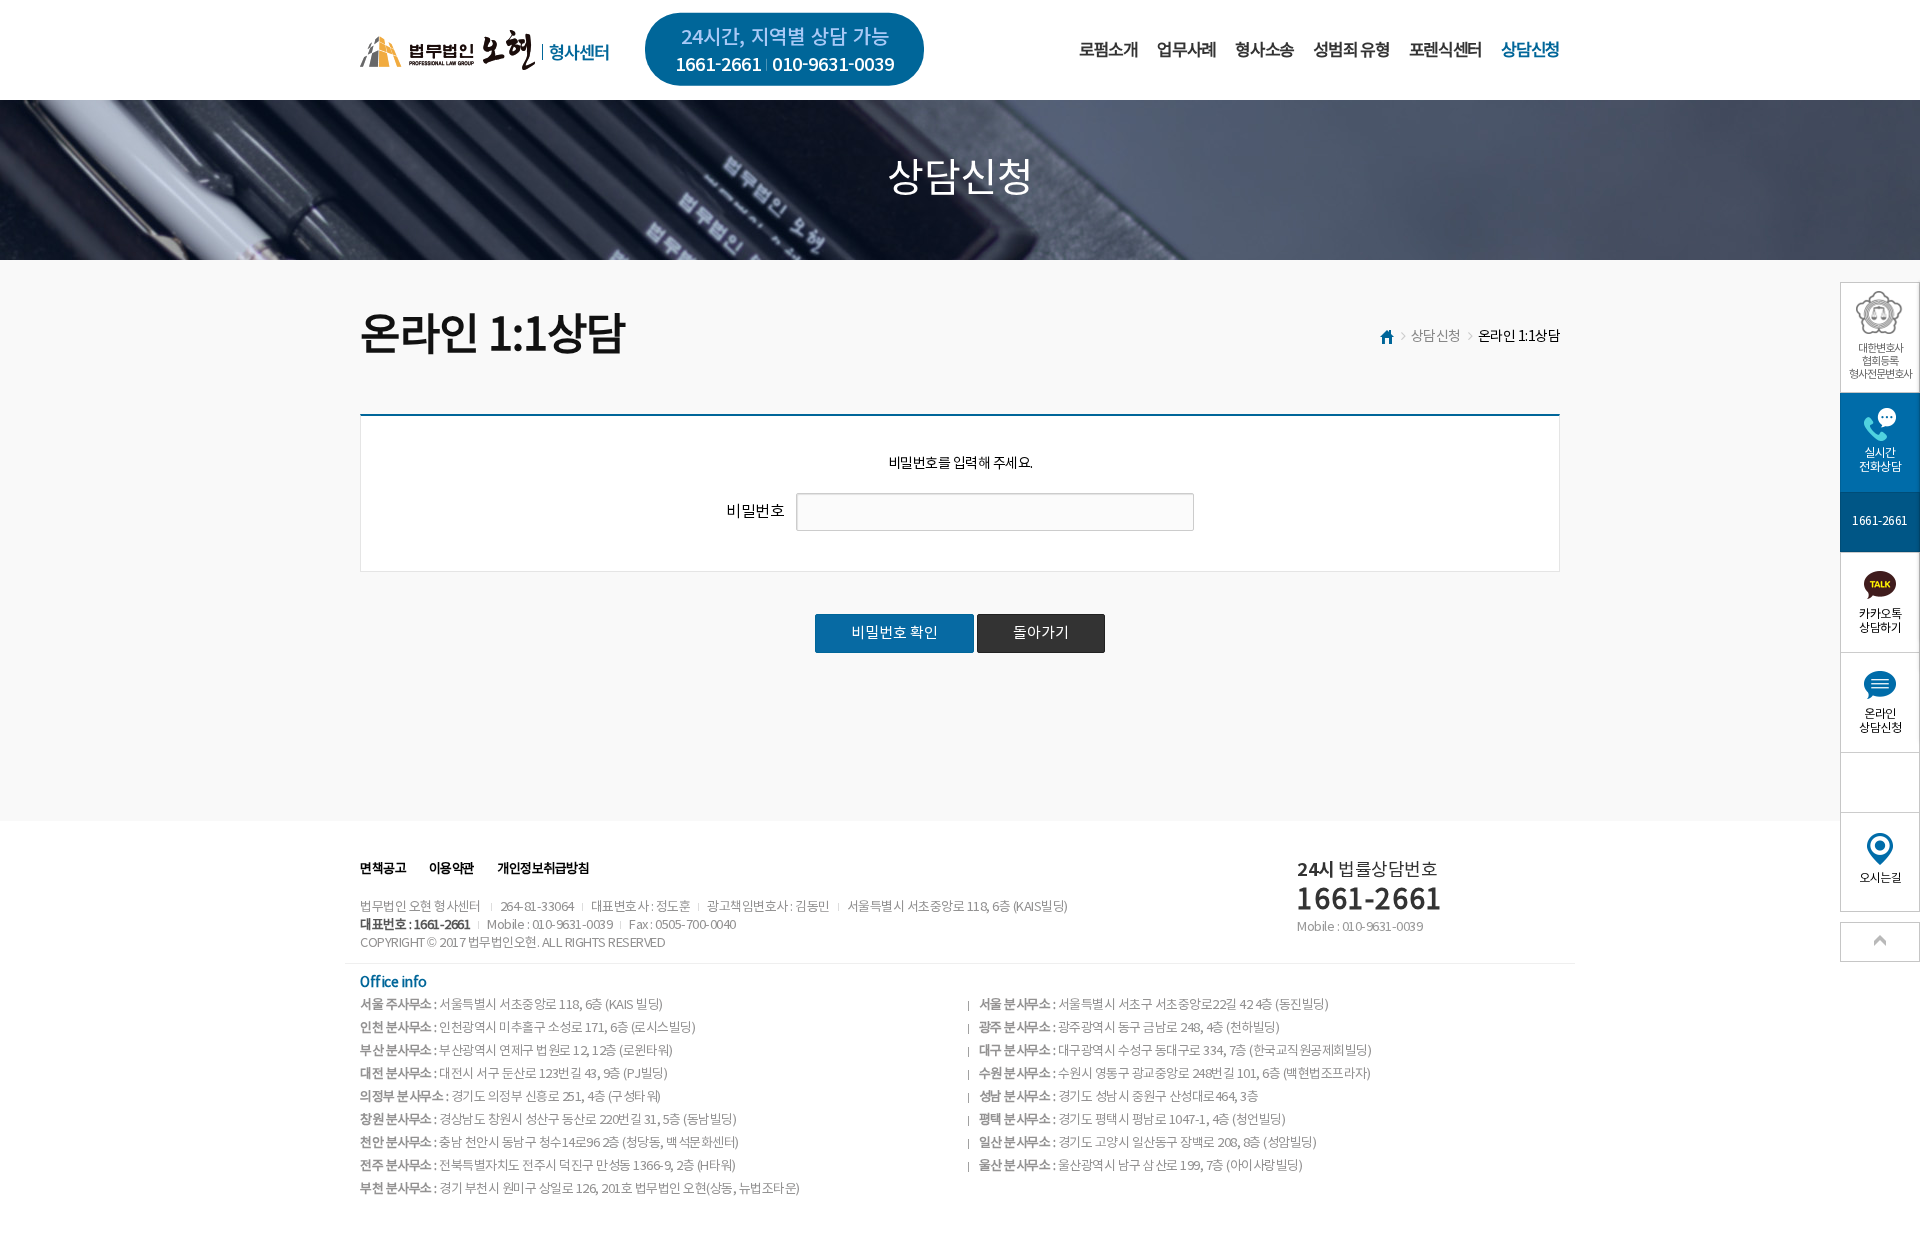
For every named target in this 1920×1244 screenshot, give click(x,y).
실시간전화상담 (1880, 460)
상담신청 (1530, 51)
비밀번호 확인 (894, 633)
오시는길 (1880, 878)
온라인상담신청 (1880, 721)
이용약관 (452, 869)
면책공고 (383, 869)
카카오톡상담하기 (1880, 621)
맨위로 (1880, 942)
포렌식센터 (1445, 51)
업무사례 (1186, 51)
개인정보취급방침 (543, 869)
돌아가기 (1041, 633)
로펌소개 (1108, 51)
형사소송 (1264, 51)
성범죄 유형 (1351, 51)
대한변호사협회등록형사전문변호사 (1880, 361)
